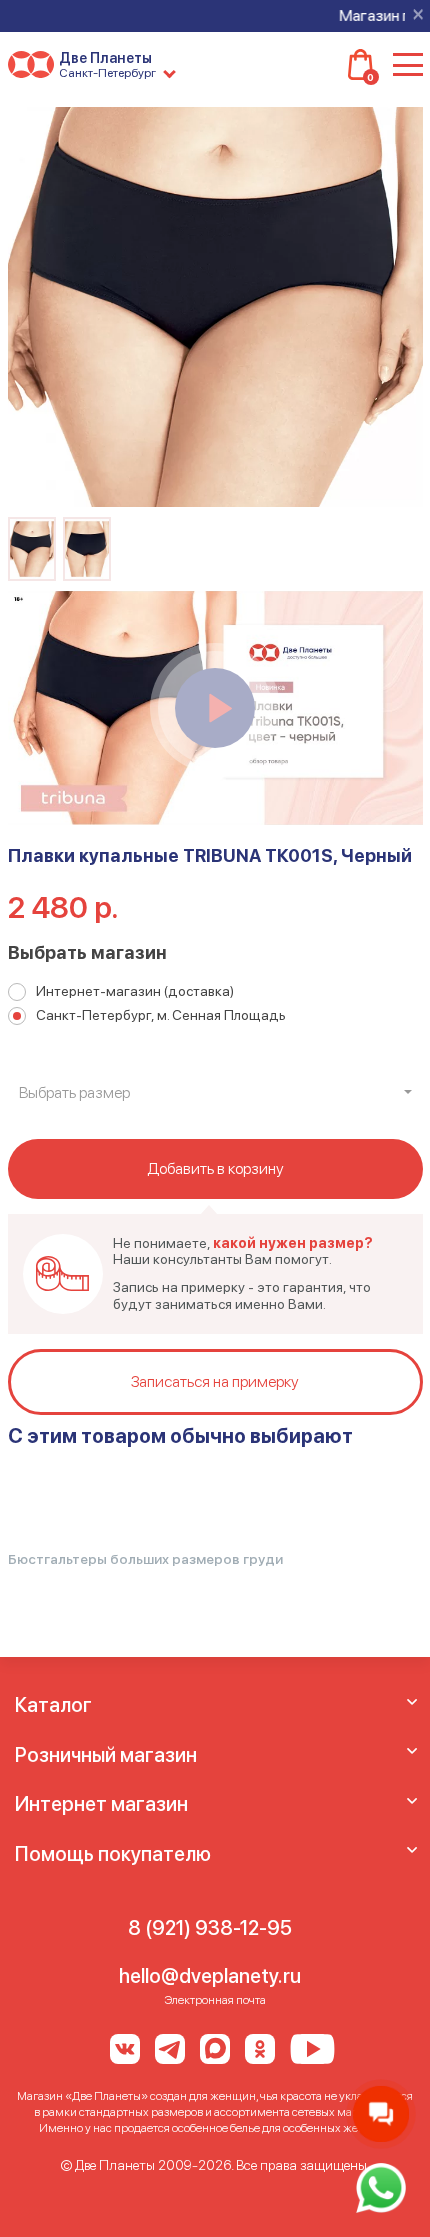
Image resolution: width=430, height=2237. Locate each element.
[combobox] (215, 1093)
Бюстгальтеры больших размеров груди (145, 1559)
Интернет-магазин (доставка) (135, 991)
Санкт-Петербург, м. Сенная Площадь (161, 1015)
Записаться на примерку (215, 1381)
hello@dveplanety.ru (210, 1976)
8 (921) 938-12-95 (210, 1928)
